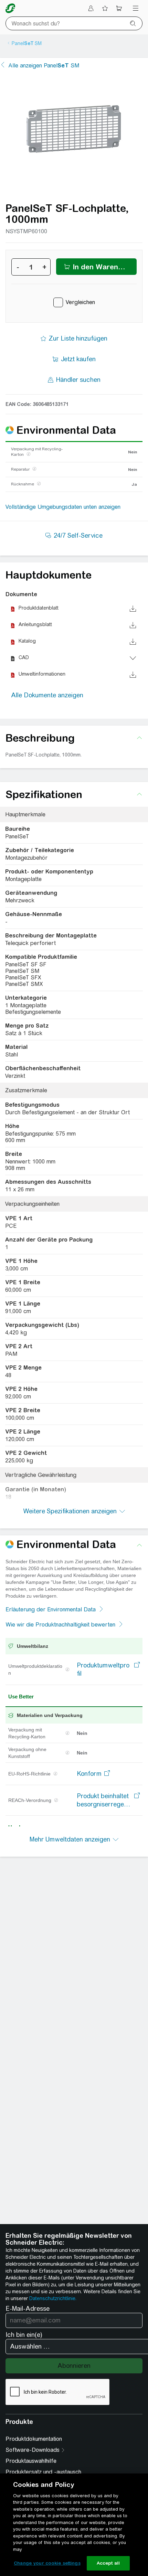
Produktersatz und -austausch (43, 2472)
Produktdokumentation (34, 2439)
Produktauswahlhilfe (31, 2461)
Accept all (108, 2563)
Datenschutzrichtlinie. (53, 2298)
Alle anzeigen (44, 66)
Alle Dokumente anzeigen (47, 695)
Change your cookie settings (47, 2563)
